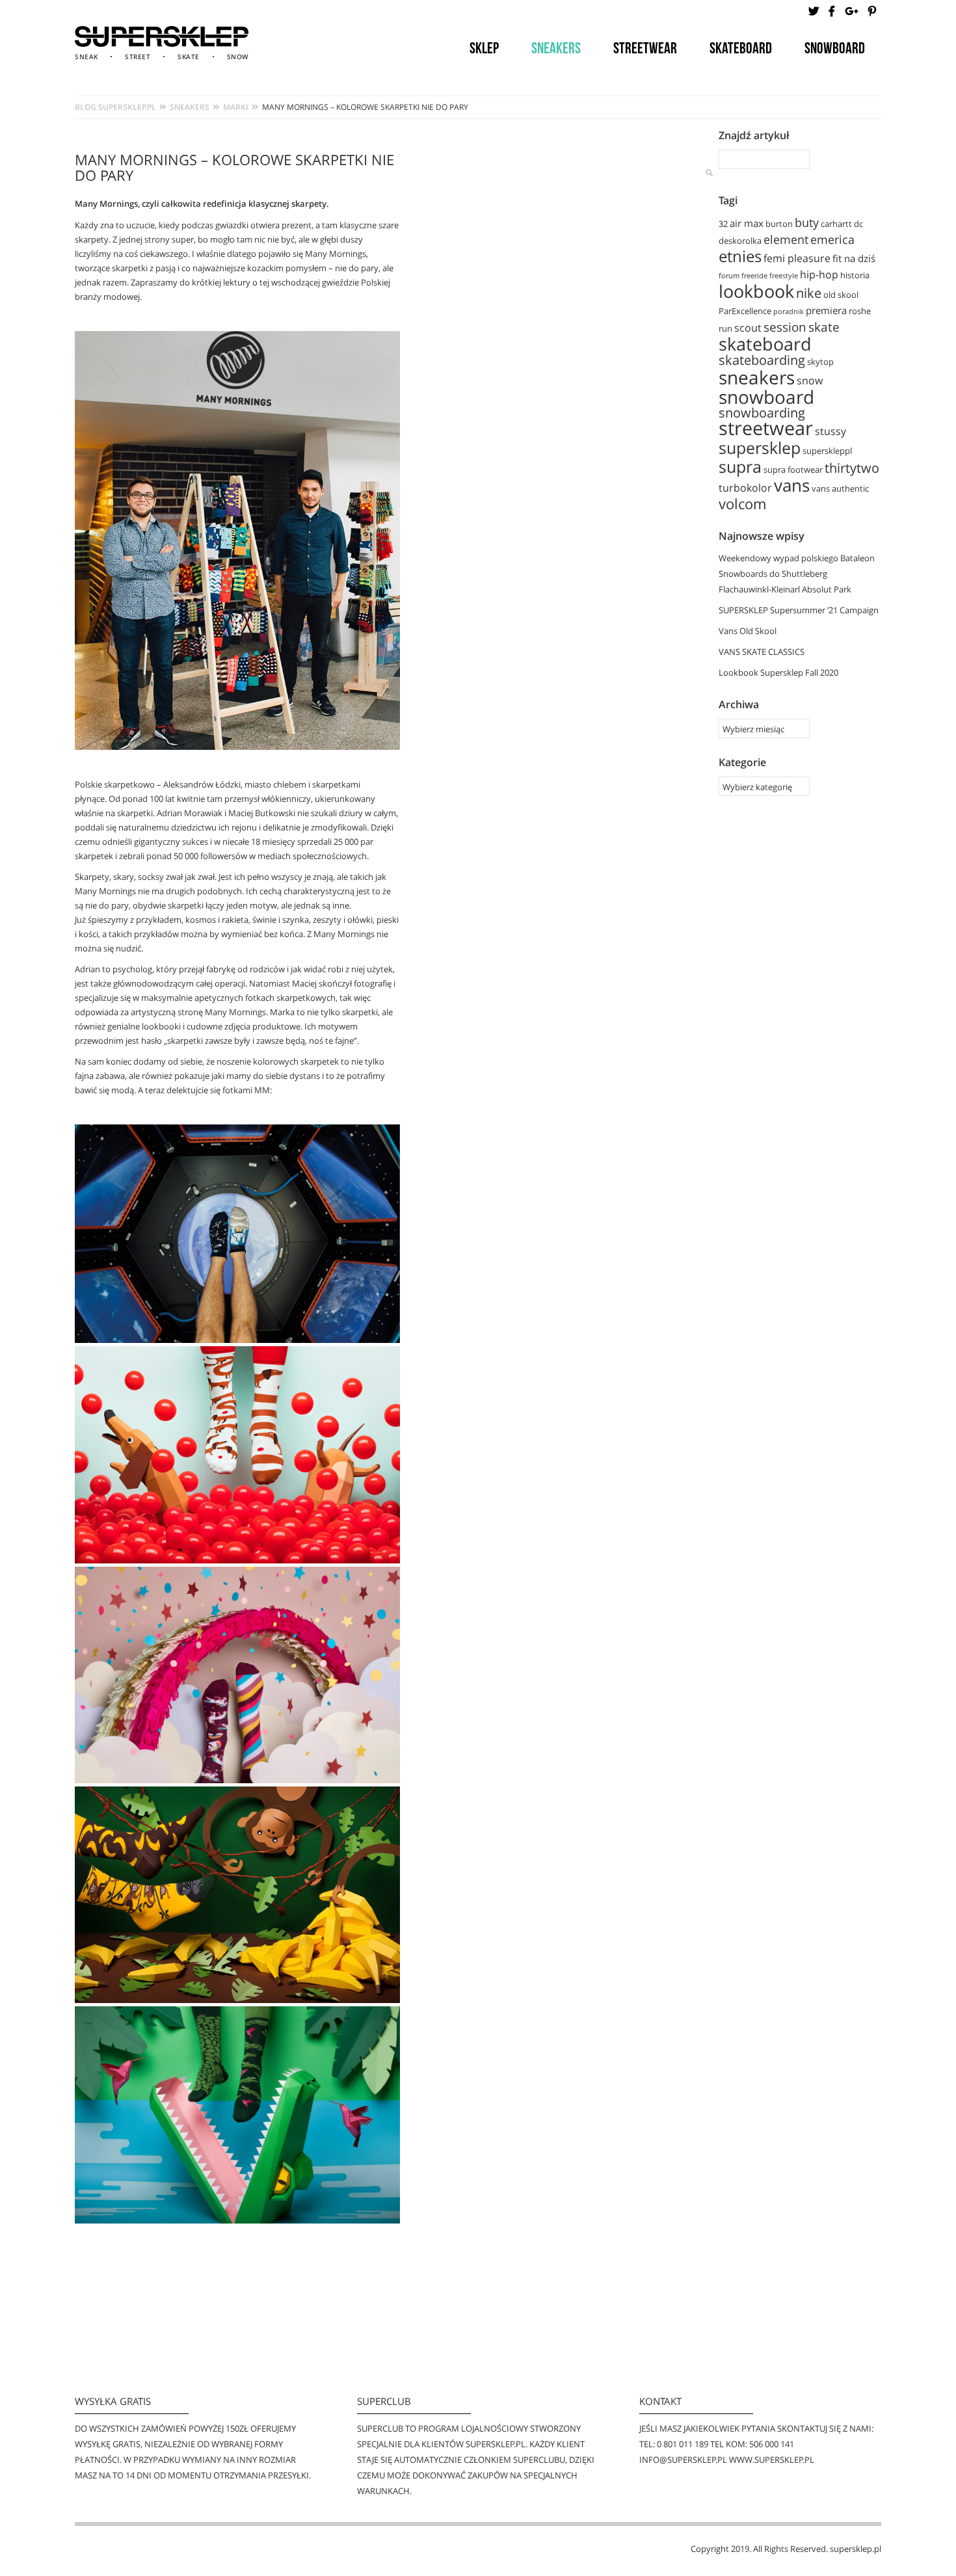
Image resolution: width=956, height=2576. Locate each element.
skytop (820, 362)
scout (748, 328)
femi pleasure (797, 258)
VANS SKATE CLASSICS (762, 652)
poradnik (789, 312)
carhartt (836, 224)
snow (810, 380)
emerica (832, 239)
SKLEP (484, 48)
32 (723, 224)
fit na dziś (854, 258)
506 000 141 (772, 2444)
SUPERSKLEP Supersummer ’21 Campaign (799, 610)
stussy (830, 431)
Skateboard (741, 48)
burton (779, 224)
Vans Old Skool (748, 631)
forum (729, 276)
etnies (740, 256)
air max (747, 223)
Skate (189, 57)
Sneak (86, 57)
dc (858, 224)
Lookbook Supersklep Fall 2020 (778, 672)
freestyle (784, 276)
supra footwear (793, 470)
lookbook (756, 291)
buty (807, 222)
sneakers (757, 377)
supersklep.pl (856, 2549)
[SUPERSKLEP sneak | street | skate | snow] (162, 36)
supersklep (760, 447)
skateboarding (762, 360)
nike (809, 293)
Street (138, 57)
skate (824, 327)
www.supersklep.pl (772, 2460)
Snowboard (835, 48)
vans (792, 485)
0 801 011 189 (683, 2444)
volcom (742, 504)
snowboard (766, 397)
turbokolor (745, 488)
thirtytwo (852, 468)
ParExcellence (745, 311)
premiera (826, 310)
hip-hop (819, 274)
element (786, 239)
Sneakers (556, 48)
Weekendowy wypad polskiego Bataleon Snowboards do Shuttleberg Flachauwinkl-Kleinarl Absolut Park (797, 574)
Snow (238, 57)
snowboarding (762, 412)
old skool (841, 295)
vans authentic (840, 488)
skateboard (765, 344)
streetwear (766, 428)
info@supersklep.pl (683, 2460)
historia (855, 275)
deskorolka (740, 241)
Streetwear (645, 48)
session (785, 327)
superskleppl (827, 451)
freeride (754, 276)
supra (740, 466)
